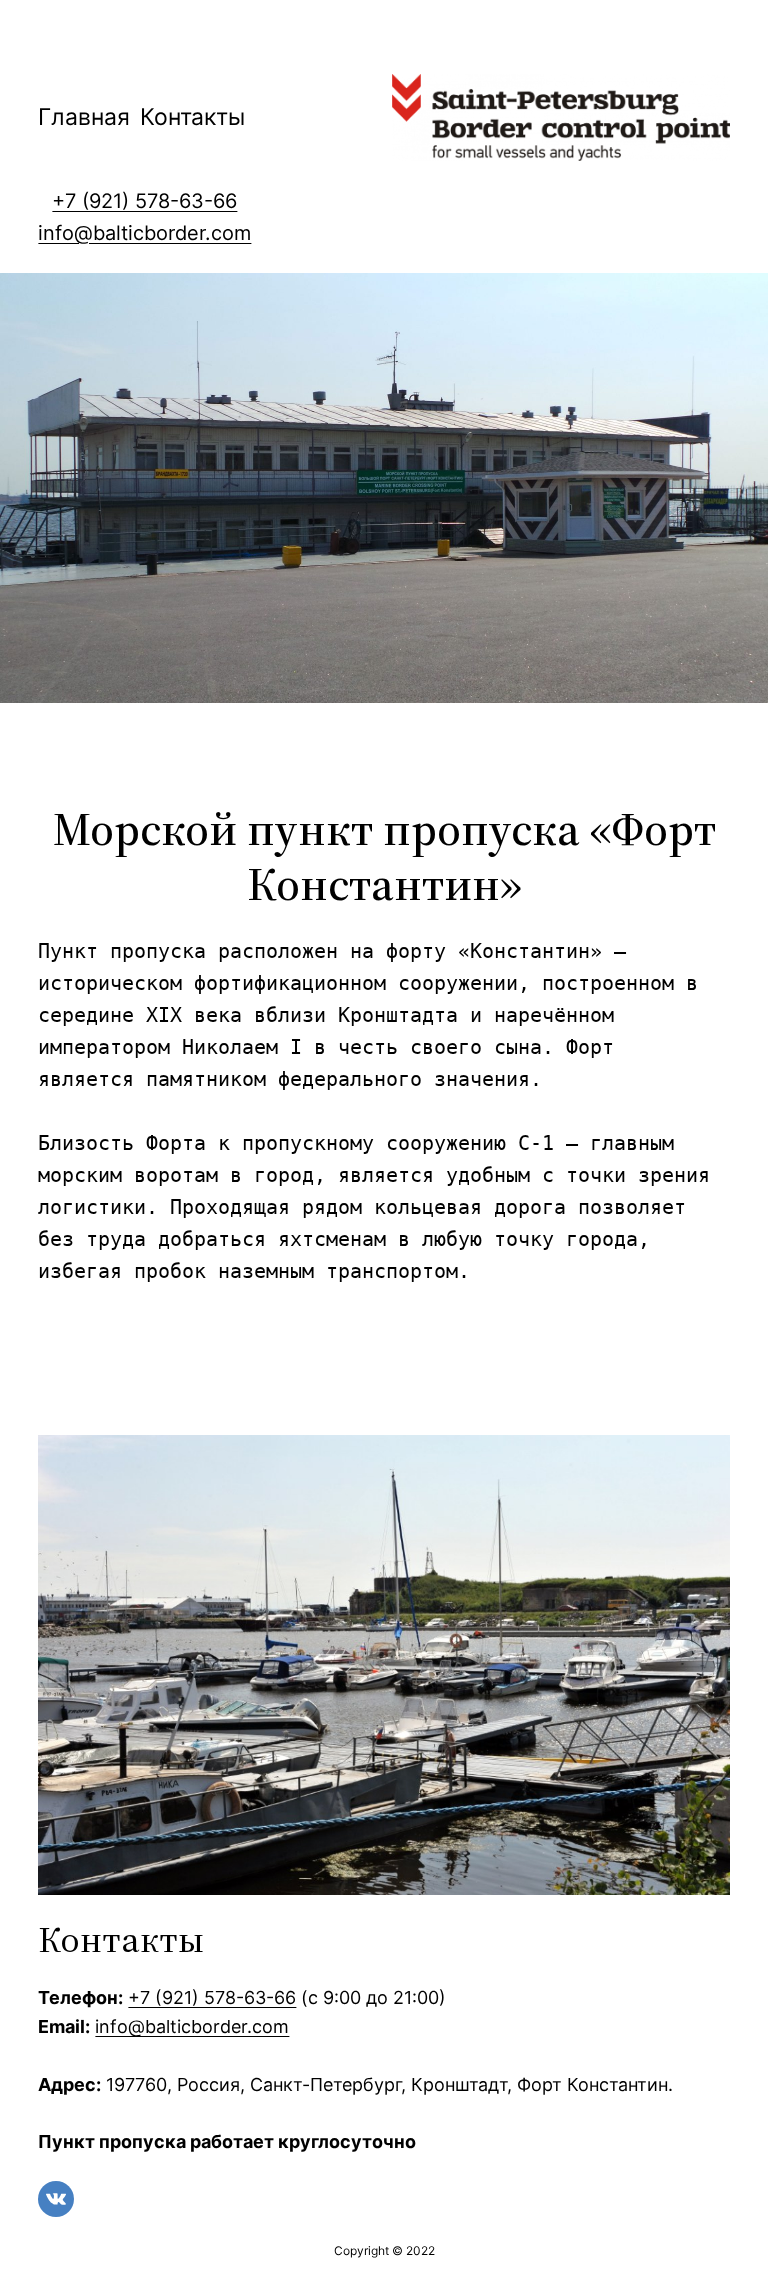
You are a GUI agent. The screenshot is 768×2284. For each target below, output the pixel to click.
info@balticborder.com (144, 233)
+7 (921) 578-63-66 (144, 201)
